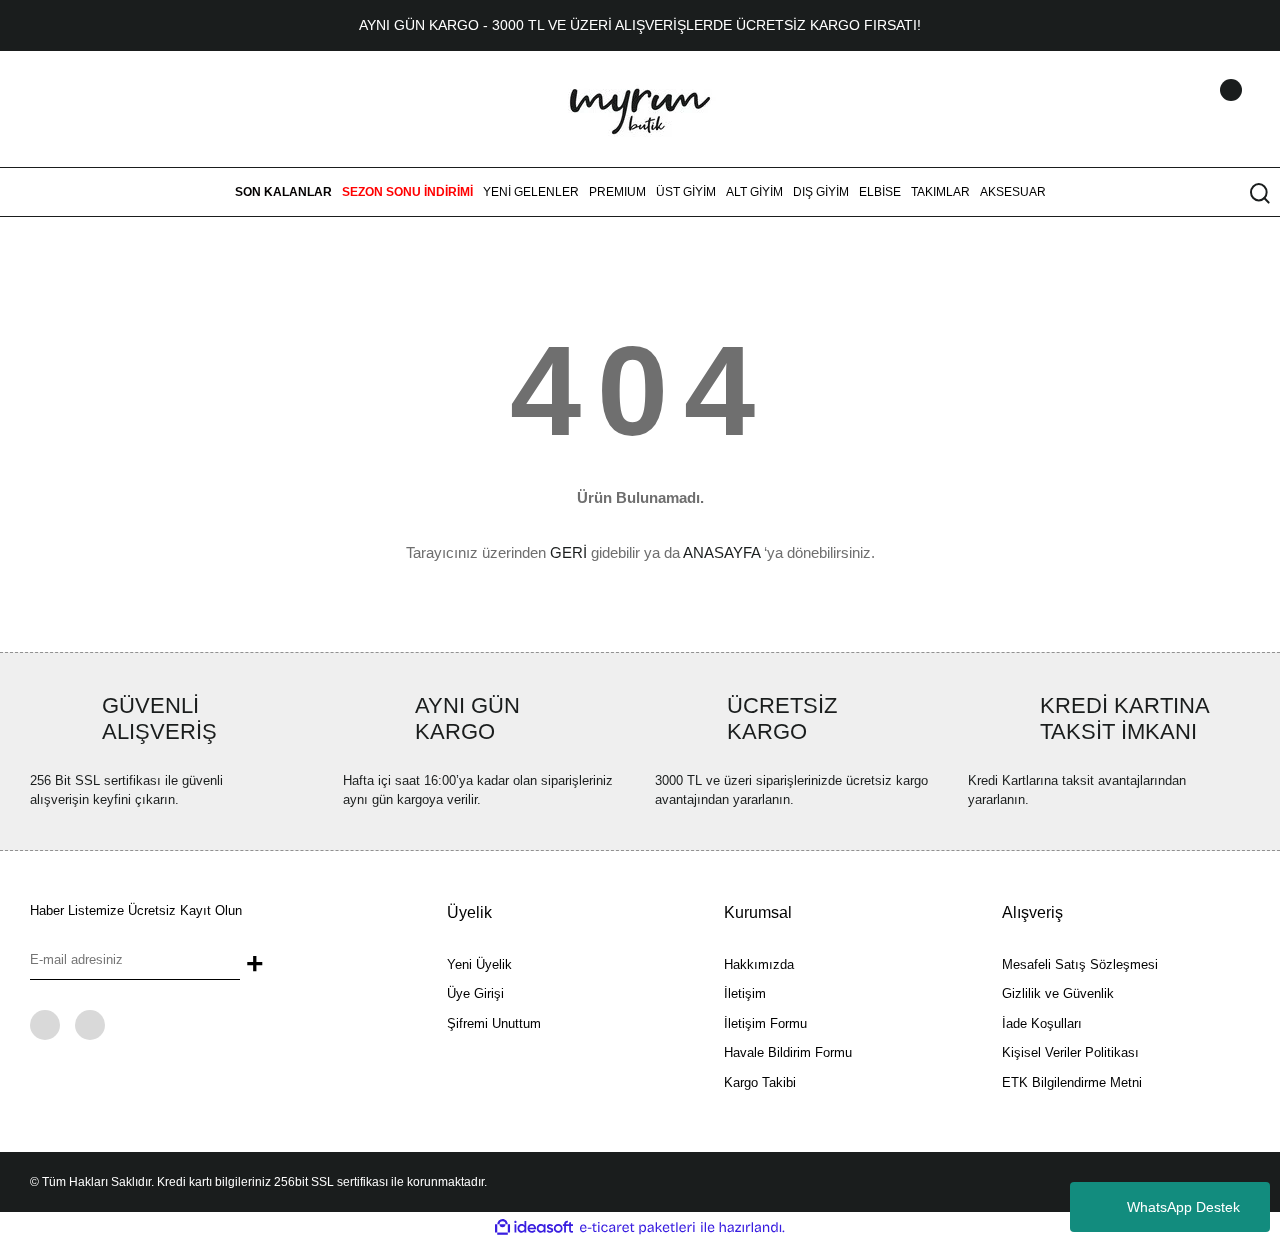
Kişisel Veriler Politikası (1070, 1052)
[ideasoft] (534, 1228)
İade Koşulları (1042, 1023)
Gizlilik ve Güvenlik (1058, 993)
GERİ (568, 552)
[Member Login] (1205, 109)
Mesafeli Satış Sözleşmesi (1080, 964)
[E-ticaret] (637, 1228)
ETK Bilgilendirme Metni (1072, 1082)
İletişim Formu (765, 1023)
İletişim (745, 993)
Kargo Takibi (760, 1082)
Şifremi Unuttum (494, 1023)
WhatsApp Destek (1183, 1207)
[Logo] (640, 107)
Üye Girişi (475, 993)
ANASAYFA (721, 552)
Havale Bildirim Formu (788, 1052)
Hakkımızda (759, 964)
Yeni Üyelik (479, 964)
